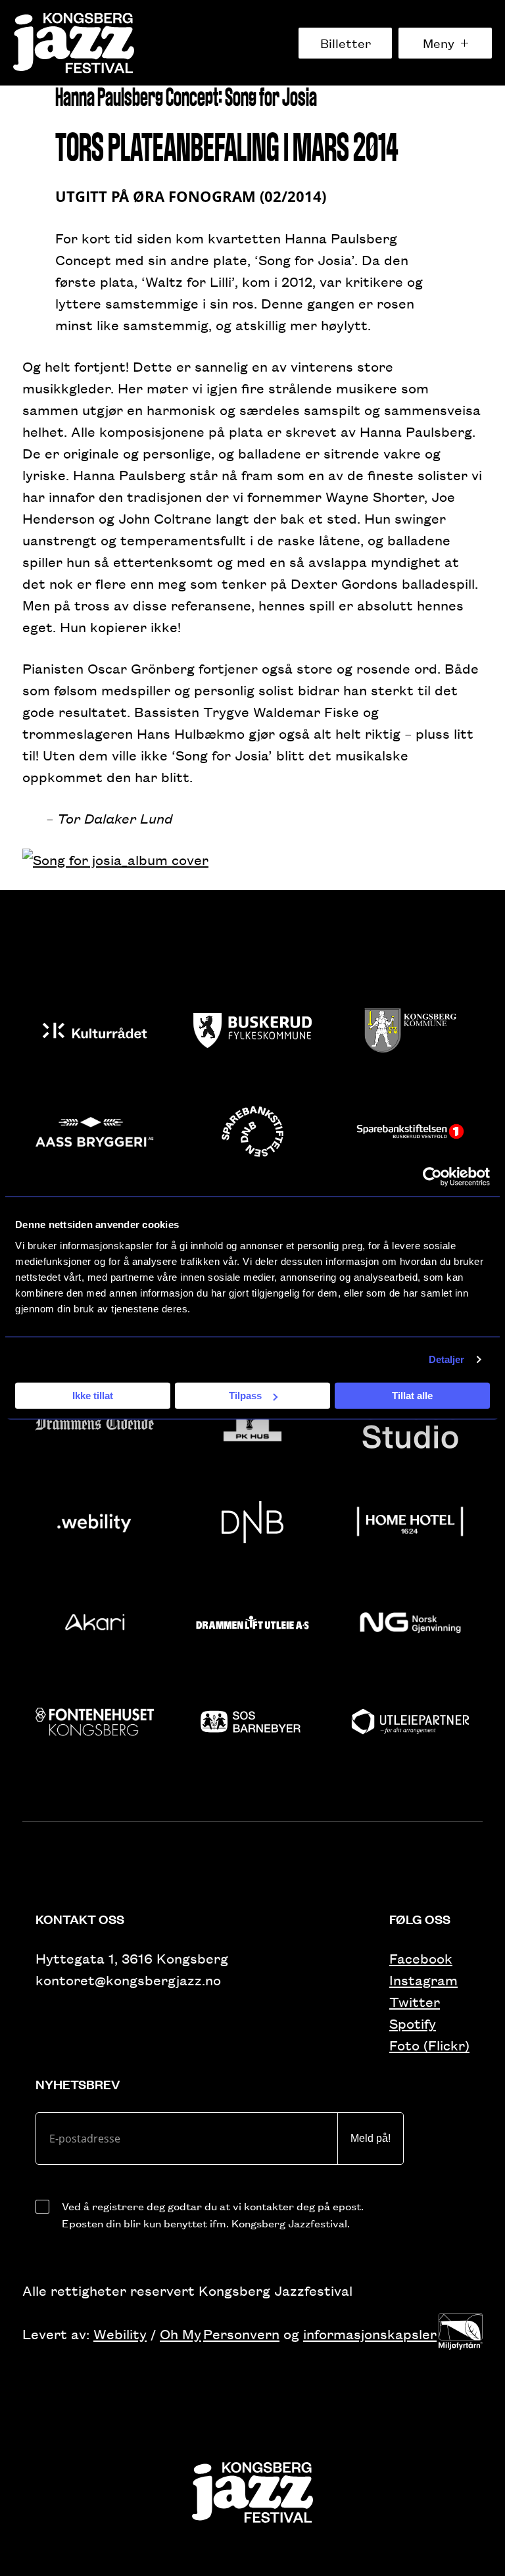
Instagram (423, 1980)
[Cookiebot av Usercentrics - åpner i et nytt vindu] (432, 1177)
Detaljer (447, 1359)
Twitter (415, 2001)
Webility (120, 2334)
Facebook (421, 1958)
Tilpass (245, 1396)
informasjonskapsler (370, 2334)
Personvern (241, 2334)
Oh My (180, 2334)
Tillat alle (412, 1396)
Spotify (413, 2023)
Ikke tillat (93, 1396)
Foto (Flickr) (429, 2045)
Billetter (346, 43)
